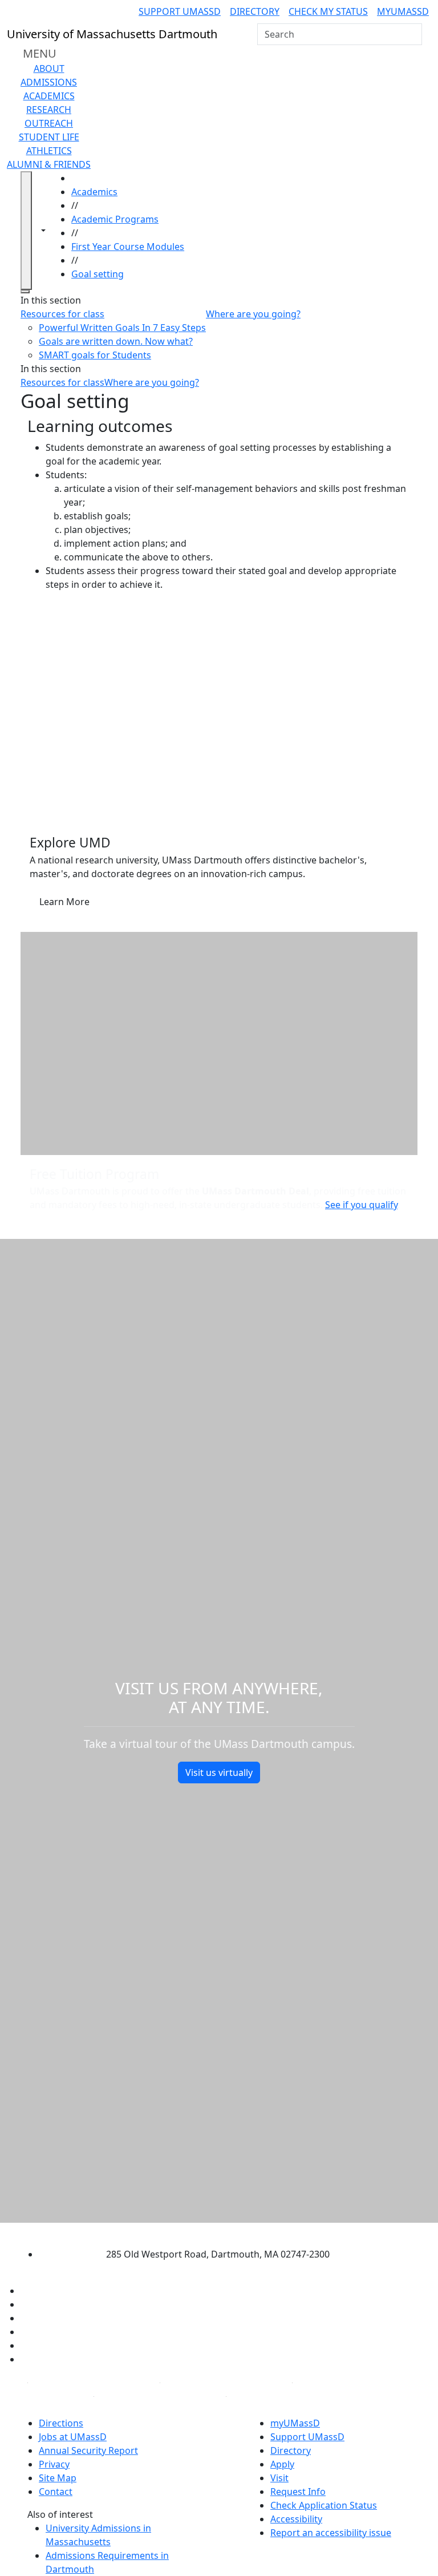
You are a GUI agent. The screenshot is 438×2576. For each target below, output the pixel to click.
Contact (56, 2492)
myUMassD (403, 11)
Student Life (49, 137)
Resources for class (62, 314)
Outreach (49, 123)
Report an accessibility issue (331, 2533)
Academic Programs (115, 219)
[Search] (412, 34)
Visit (279, 2478)
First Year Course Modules (128, 247)
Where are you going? (253, 314)
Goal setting (98, 274)
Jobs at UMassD (73, 2437)
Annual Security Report (88, 2450)
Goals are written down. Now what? (116, 341)
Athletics (49, 151)
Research (49, 110)
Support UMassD (180, 11)
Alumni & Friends (49, 164)
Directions (61, 2423)
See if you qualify (361, 1205)
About (49, 68)
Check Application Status (324, 2505)
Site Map (58, 2478)
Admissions (49, 82)
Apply (282, 2464)
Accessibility (296, 2519)
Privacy (54, 2464)
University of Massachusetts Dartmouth (209, 2232)
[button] (219, 712)
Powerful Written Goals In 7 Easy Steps (122, 328)
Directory (255, 11)
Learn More (64, 902)
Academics (49, 96)
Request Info (298, 2492)
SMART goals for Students (95, 355)
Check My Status (328, 11)
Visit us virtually (219, 1772)
